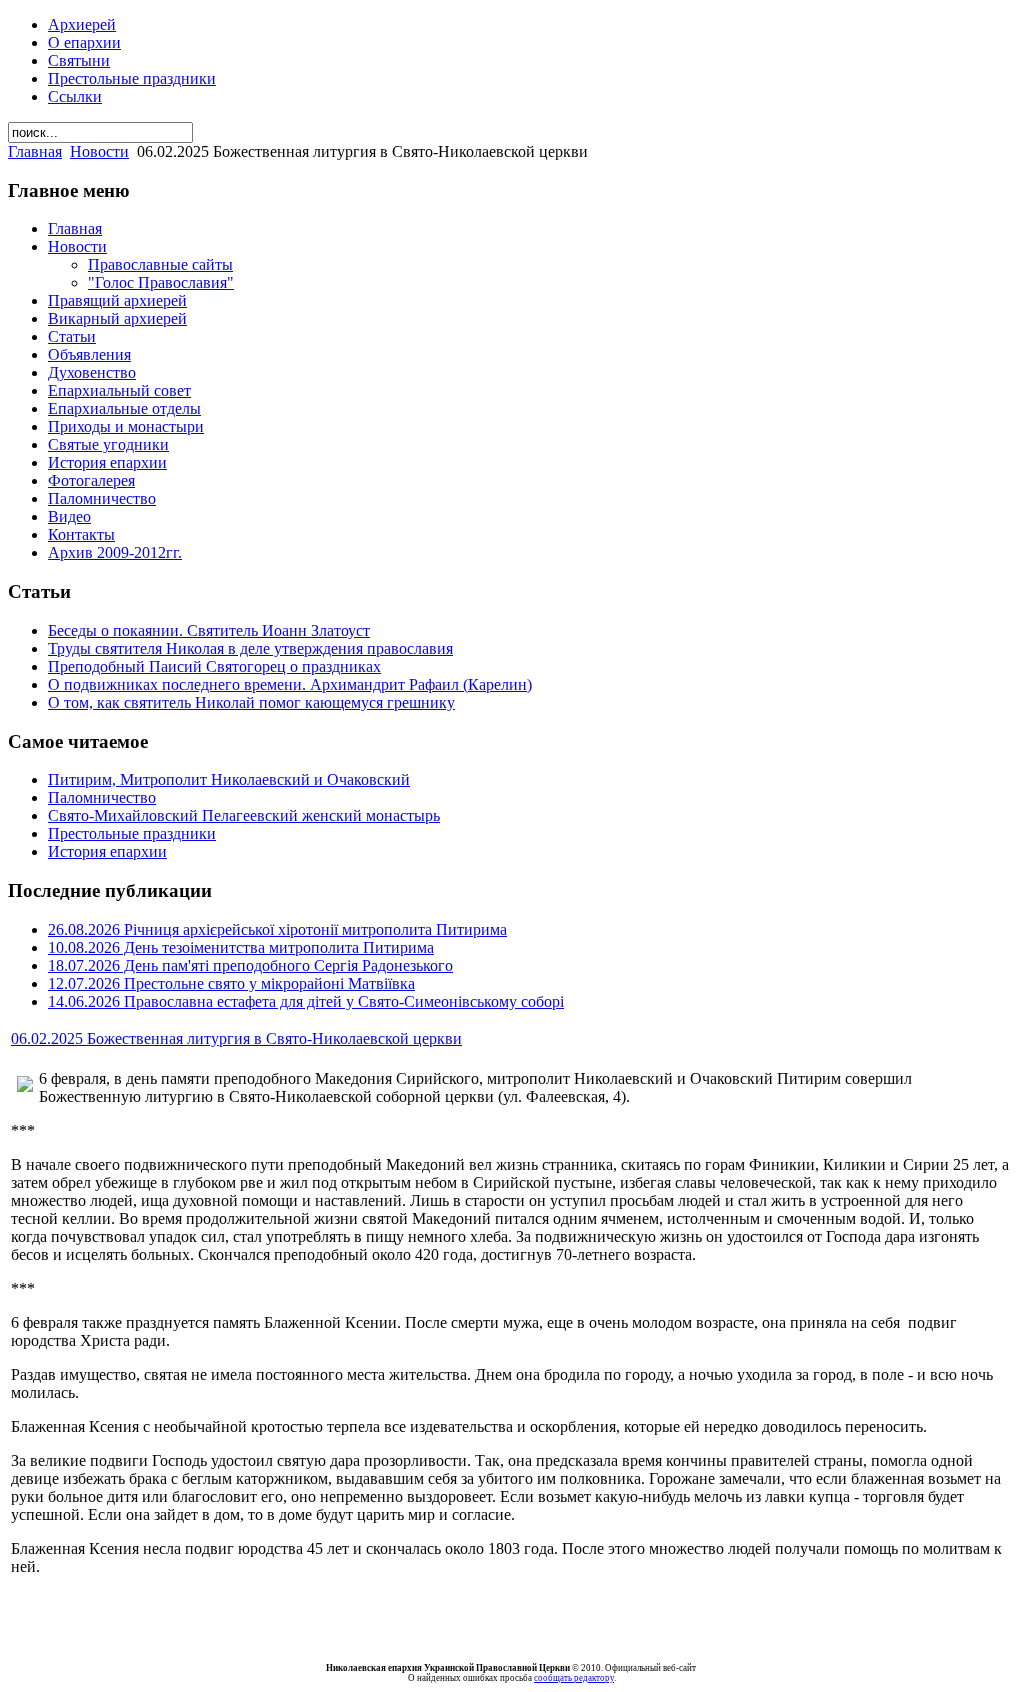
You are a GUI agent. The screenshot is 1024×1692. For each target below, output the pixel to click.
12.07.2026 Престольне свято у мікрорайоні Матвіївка (231, 983)
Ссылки (75, 96)
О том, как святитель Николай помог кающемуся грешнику (251, 702)
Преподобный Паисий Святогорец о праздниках (214, 666)
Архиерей (82, 24)
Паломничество (102, 797)
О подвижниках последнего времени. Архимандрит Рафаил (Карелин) (290, 684)
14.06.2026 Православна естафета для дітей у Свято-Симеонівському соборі (306, 1001)
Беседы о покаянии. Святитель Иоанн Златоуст (209, 630)
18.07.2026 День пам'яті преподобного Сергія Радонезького (250, 965)
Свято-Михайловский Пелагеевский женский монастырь (244, 815)
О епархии (84, 42)
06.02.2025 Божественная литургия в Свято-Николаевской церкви (236, 1038)
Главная (35, 151)
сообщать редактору (574, 1678)
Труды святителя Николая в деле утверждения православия (250, 648)
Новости (99, 151)
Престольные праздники (132, 78)
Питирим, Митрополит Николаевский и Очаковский (229, 779)
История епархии (107, 851)
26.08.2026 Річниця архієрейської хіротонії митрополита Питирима (277, 929)
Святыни (79, 60)
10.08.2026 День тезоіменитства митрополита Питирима (241, 947)
